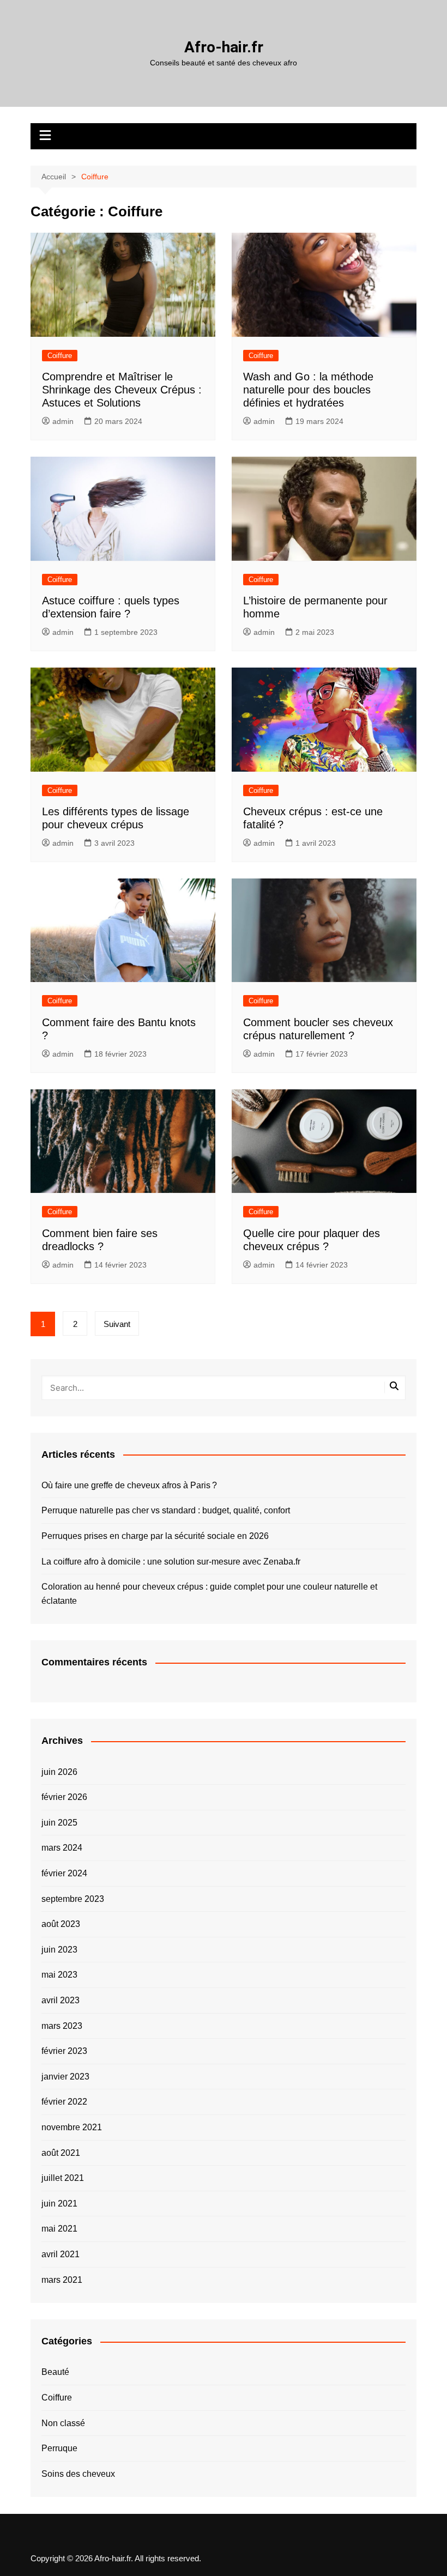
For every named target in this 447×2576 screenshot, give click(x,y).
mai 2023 (59, 1975)
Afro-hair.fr (224, 47)
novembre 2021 (72, 2127)
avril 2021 (61, 2254)
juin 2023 (59, 1950)
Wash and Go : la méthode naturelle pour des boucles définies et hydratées (308, 390)
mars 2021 (62, 2280)
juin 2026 (59, 1772)
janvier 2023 (65, 2077)
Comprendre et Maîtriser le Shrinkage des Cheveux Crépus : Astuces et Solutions (122, 390)
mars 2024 (62, 1848)
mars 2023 (62, 2026)
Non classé (63, 2423)
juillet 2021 (63, 2178)
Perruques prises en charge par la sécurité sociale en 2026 (155, 1536)
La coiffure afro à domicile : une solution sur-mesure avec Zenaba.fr (171, 1562)
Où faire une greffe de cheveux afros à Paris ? (129, 1485)
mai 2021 (59, 2229)
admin (63, 421)
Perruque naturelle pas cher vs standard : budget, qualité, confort (166, 1510)
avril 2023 (61, 2000)
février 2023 (64, 2051)
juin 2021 (59, 2204)
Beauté (55, 2372)
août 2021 (61, 2153)
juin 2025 (59, 1823)
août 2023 (61, 1924)
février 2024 (64, 1873)
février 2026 (64, 1797)
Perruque (59, 2448)
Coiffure (60, 356)
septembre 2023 (73, 1899)
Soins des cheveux (78, 2474)
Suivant (117, 1324)
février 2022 (64, 2102)
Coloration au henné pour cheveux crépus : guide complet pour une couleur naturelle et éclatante (209, 1594)
